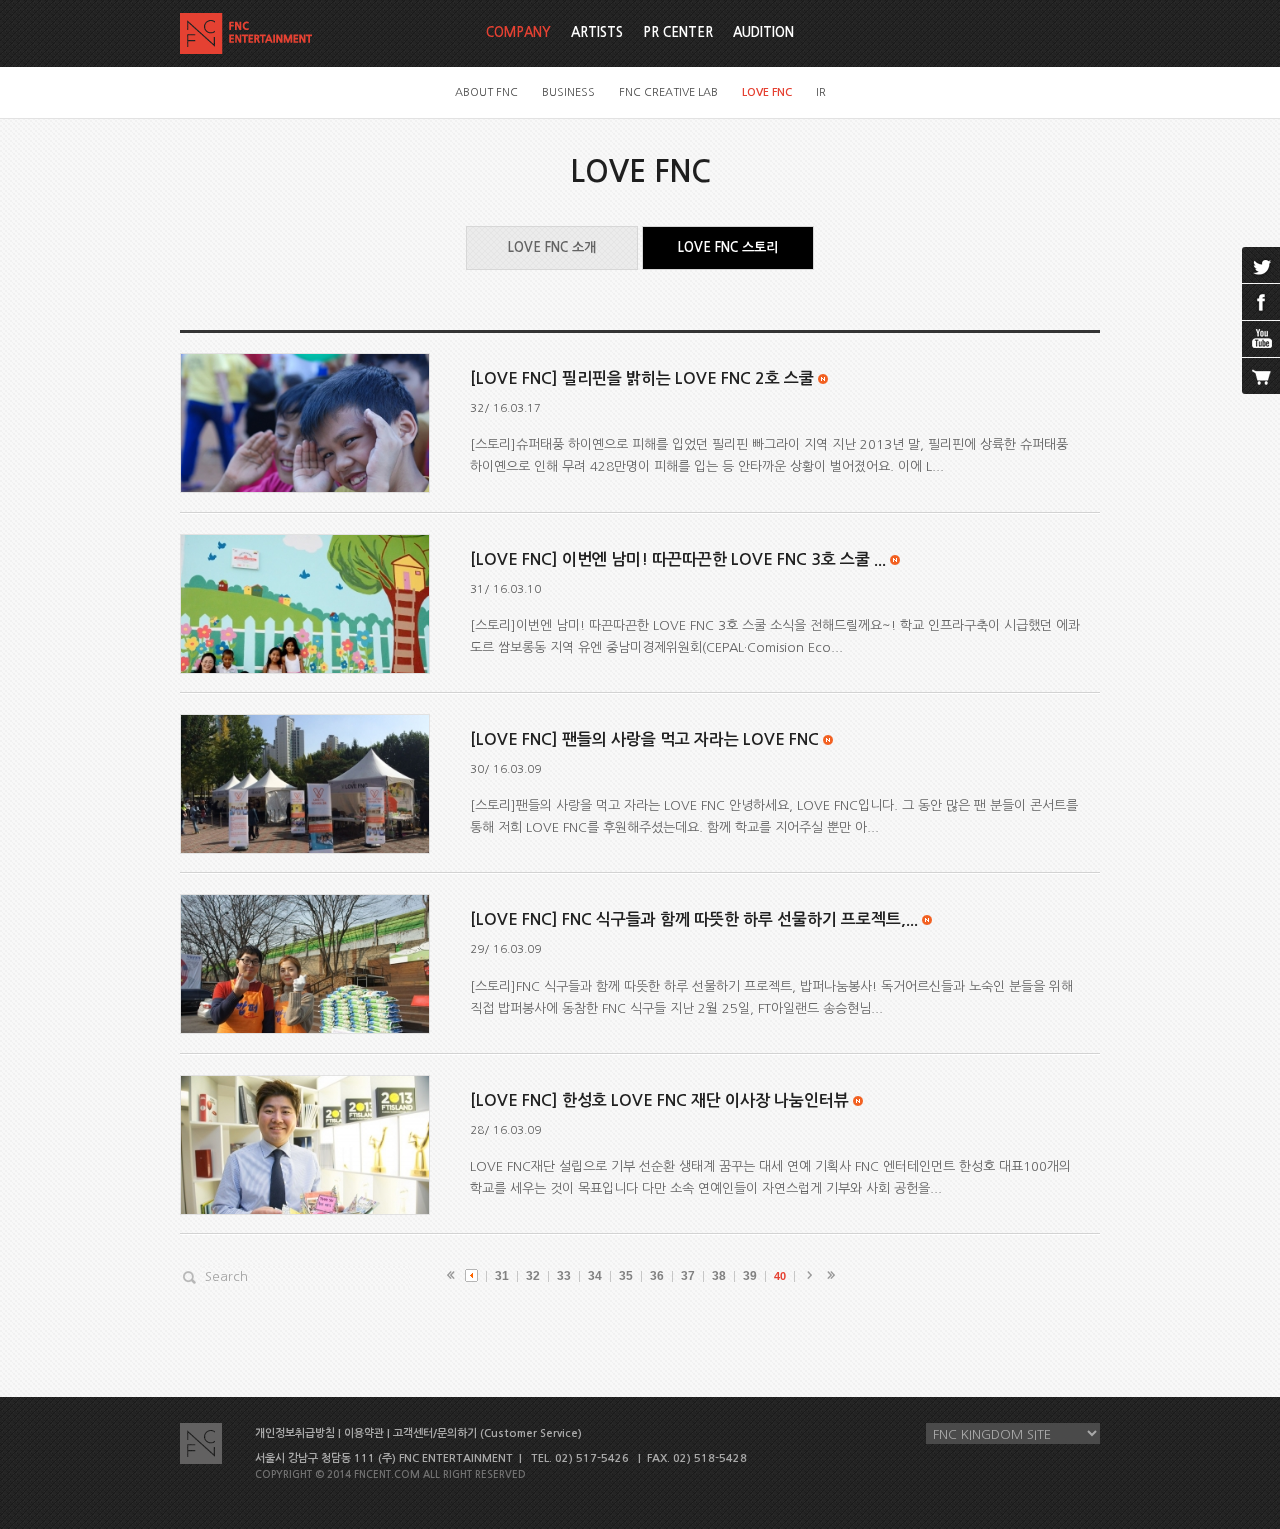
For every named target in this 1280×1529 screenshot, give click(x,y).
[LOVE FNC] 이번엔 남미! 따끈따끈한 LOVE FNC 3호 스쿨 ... (678, 559)
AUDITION (763, 32)
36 (657, 1276)
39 (750, 1276)
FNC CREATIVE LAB (668, 92)
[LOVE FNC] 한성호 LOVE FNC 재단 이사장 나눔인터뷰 (659, 1100)
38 (719, 1276)
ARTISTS (597, 32)
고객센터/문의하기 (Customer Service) (487, 1433)
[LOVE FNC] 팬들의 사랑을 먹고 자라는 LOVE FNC (644, 739)
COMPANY (518, 32)
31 (502, 1276)
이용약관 (364, 1433)
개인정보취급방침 (295, 1433)
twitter (1261, 265)
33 (564, 1276)
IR (821, 92)
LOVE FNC (767, 92)
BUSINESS (568, 92)
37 (688, 1276)
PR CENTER (678, 32)
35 (626, 1276)
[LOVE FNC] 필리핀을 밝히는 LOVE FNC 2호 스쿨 (642, 378)
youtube (1261, 339)
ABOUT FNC (486, 92)
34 (595, 1276)
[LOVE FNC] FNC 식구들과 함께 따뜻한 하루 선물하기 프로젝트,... (694, 919)
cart (1261, 376)
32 (533, 1276)
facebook (1261, 302)
